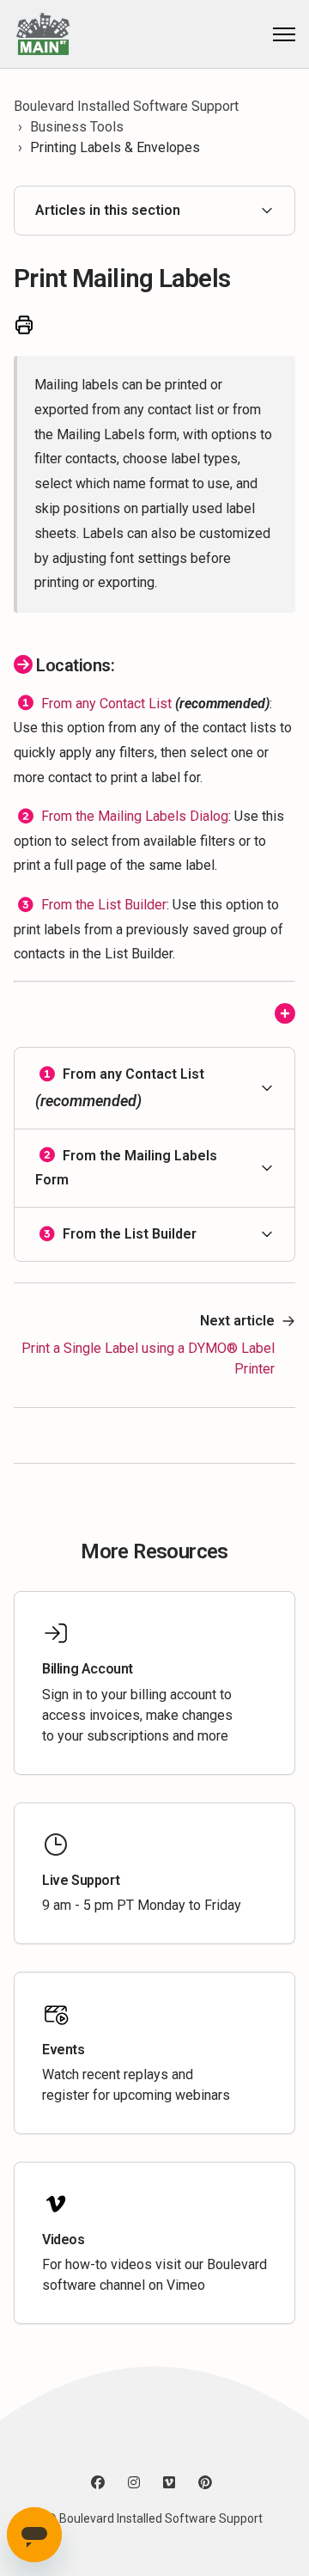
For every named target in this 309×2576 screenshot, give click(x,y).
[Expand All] (285, 1015)
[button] (154, 1088)
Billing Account (88, 1669)
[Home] (42, 34)
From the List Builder (104, 905)
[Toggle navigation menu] (284, 34)
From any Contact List (106, 703)
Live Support (81, 1880)
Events (64, 2050)
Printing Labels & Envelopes (115, 147)
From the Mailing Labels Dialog (135, 816)
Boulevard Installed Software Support (126, 106)
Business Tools (77, 127)
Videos (64, 2239)
